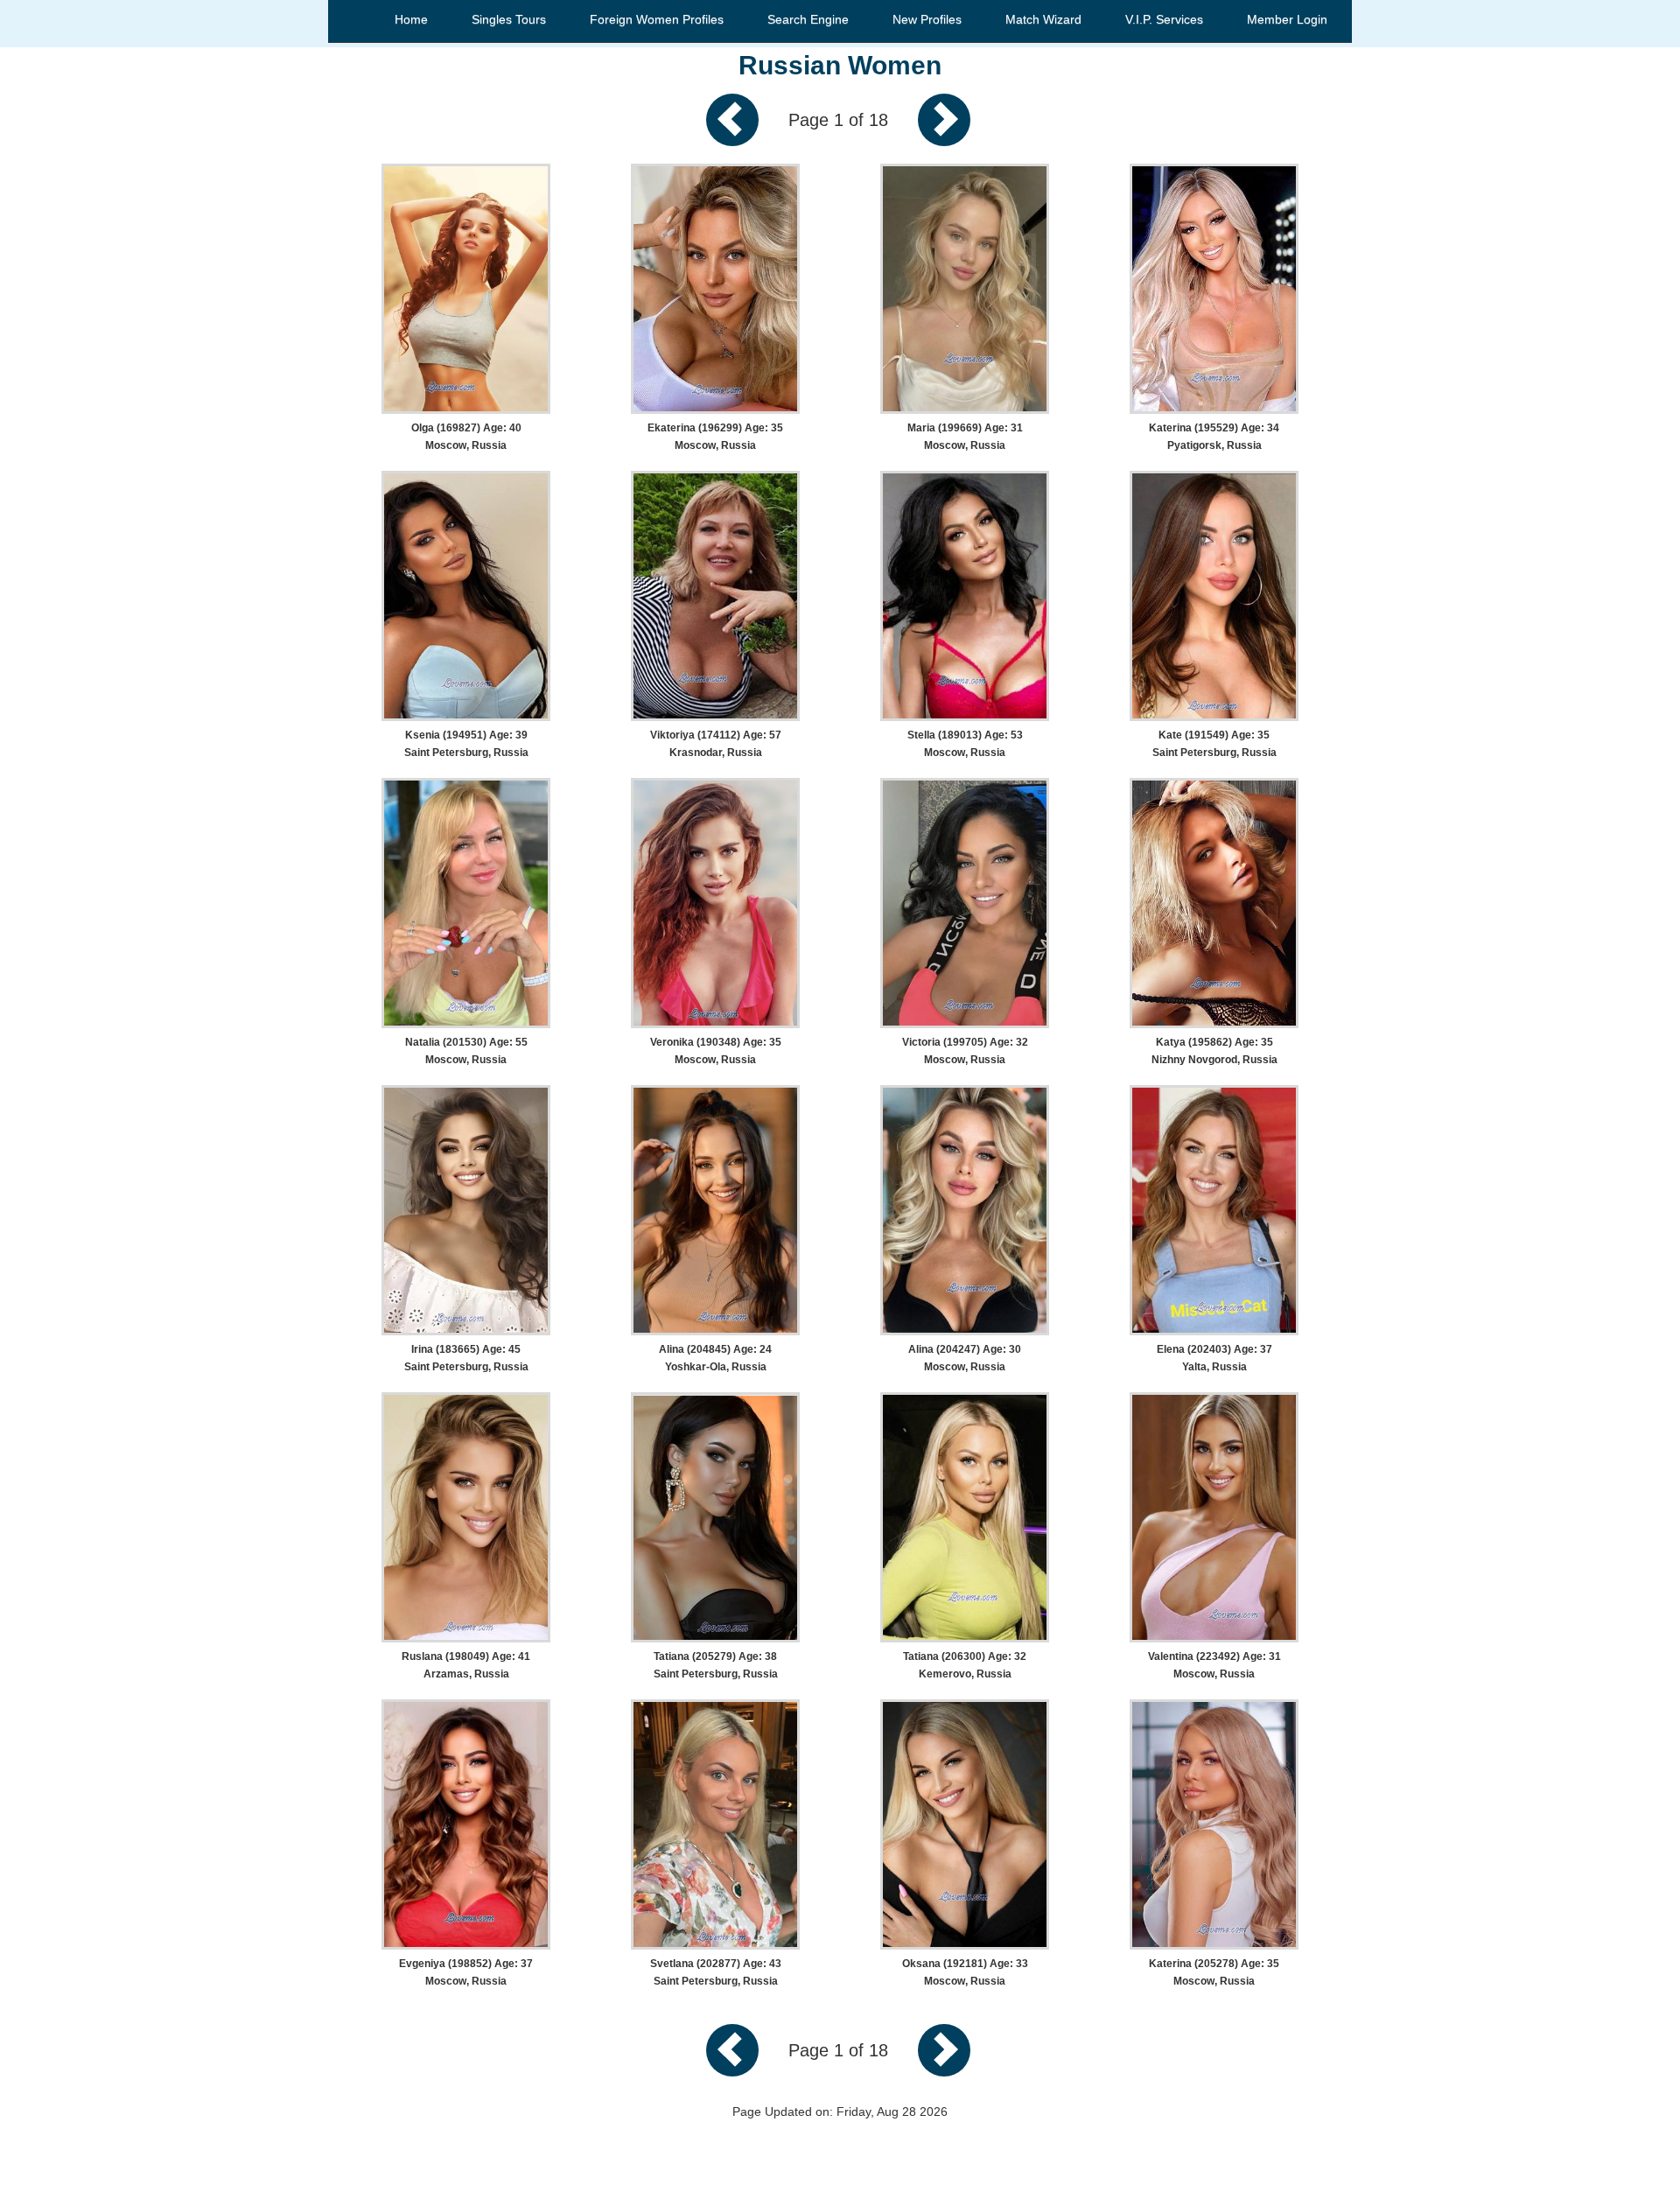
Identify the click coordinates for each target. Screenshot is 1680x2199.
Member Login (1287, 19)
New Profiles (927, 19)
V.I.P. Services (1164, 19)
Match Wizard (1043, 19)
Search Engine (808, 19)
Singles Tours (509, 19)
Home (411, 19)
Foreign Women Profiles (657, 19)
